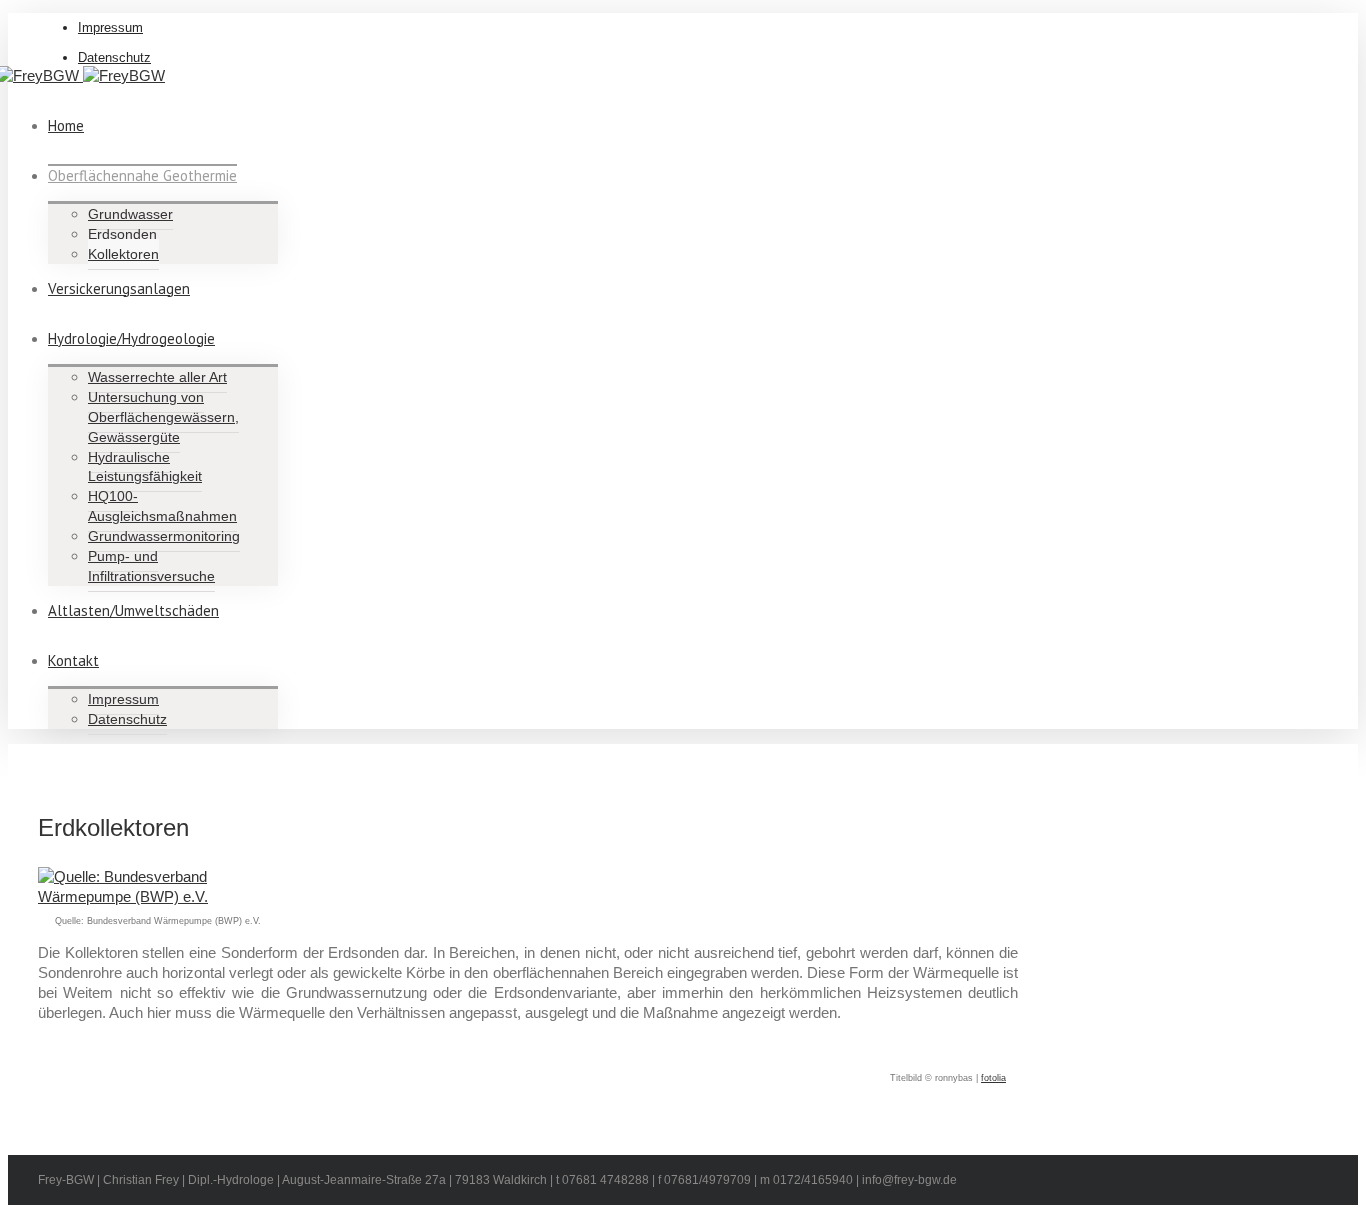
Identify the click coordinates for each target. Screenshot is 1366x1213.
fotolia (993, 1078)
